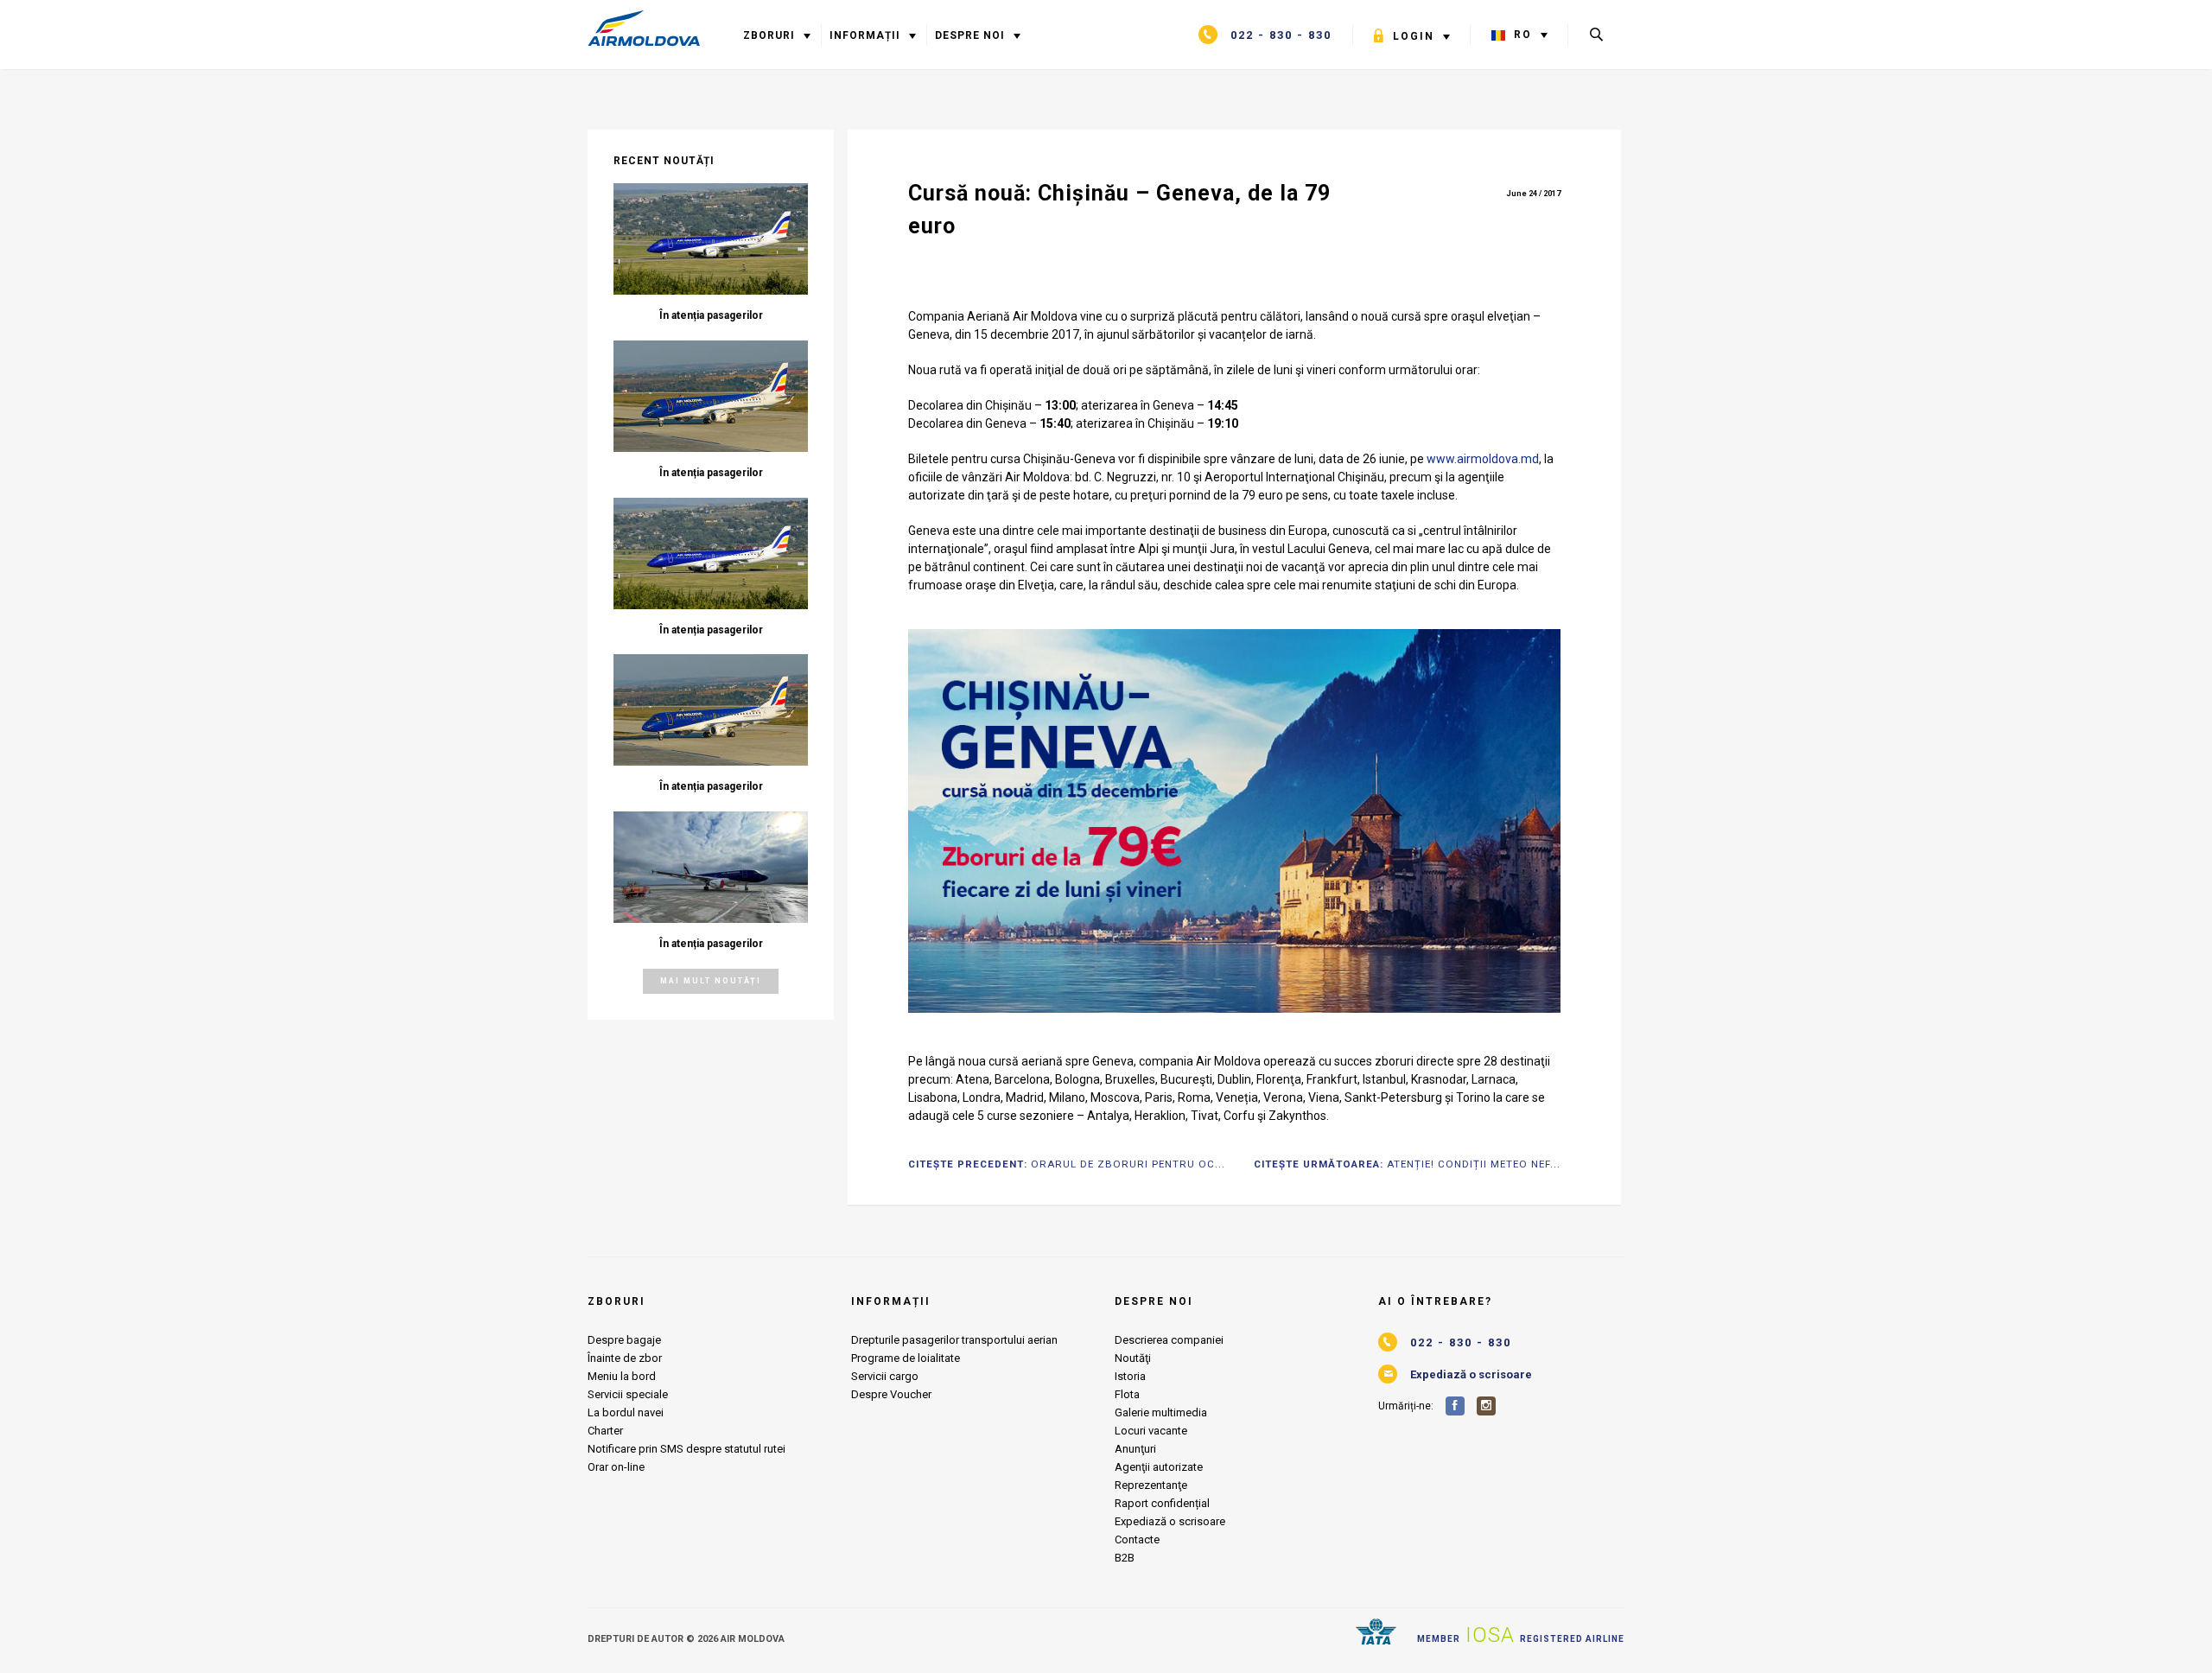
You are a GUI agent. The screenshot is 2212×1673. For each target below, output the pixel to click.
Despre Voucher (891, 1394)
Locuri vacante (1151, 1431)
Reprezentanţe (1151, 1485)
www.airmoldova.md (1483, 459)
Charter (605, 1431)
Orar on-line (616, 1467)
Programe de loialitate (906, 1358)
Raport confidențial (1162, 1503)
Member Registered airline (1521, 1635)
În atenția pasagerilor (711, 315)
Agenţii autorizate (1159, 1467)
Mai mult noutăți (711, 981)
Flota (1127, 1394)
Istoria (1130, 1376)
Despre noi (973, 35)
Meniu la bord (622, 1376)
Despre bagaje (624, 1340)
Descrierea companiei (1169, 1340)
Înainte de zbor (625, 1358)
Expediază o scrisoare (1170, 1521)
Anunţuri (1135, 1449)
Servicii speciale (628, 1394)
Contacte (1137, 1539)
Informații (867, 35)
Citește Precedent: (1067, 1165)
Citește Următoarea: (1407, 1165)
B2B (1125, 1558)
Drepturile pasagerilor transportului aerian (954, 1340)
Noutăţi (1133, 1358)
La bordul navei (626, 1412)
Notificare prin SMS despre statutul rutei (686, 1449)
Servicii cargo (885, 1376)
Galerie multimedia (1161, 1412)
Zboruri (769, 35)
